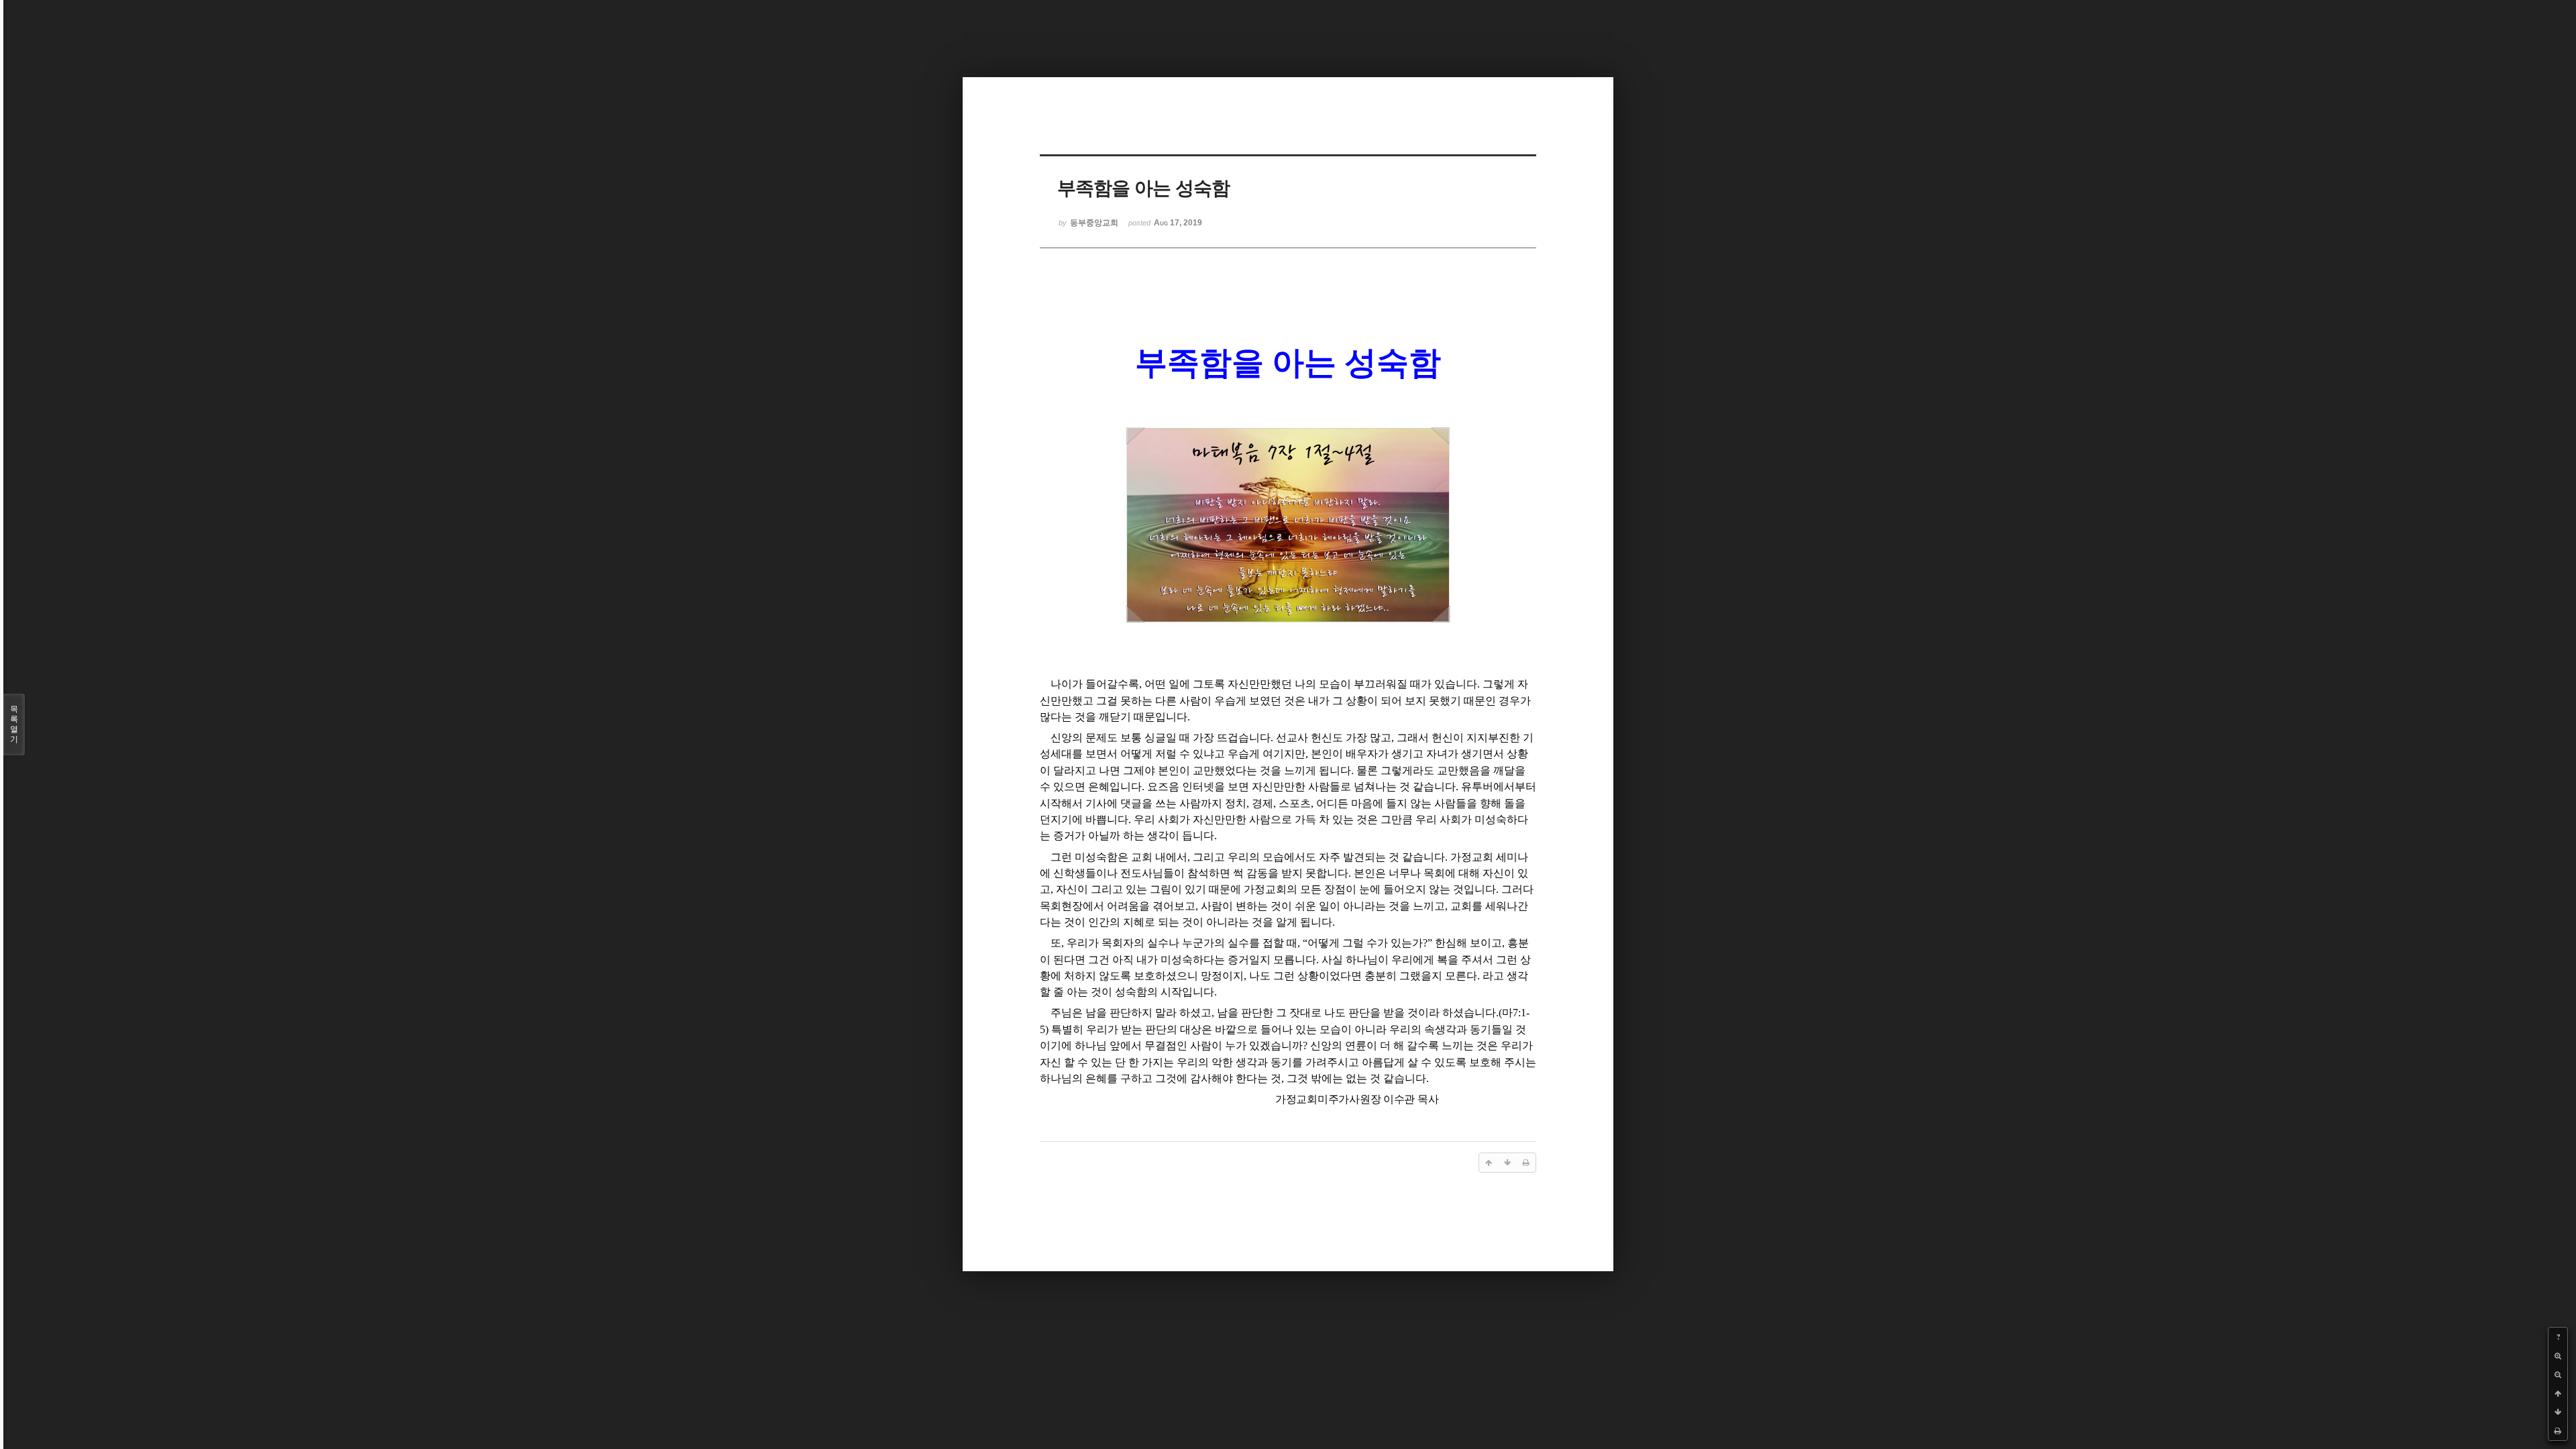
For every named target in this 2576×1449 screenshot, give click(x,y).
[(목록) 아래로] (2558, 1412)
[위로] (2558, 1393)
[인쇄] (2558, 1431)
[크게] (2558, 1356)
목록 (14, 724)
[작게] (2558, 1375)
